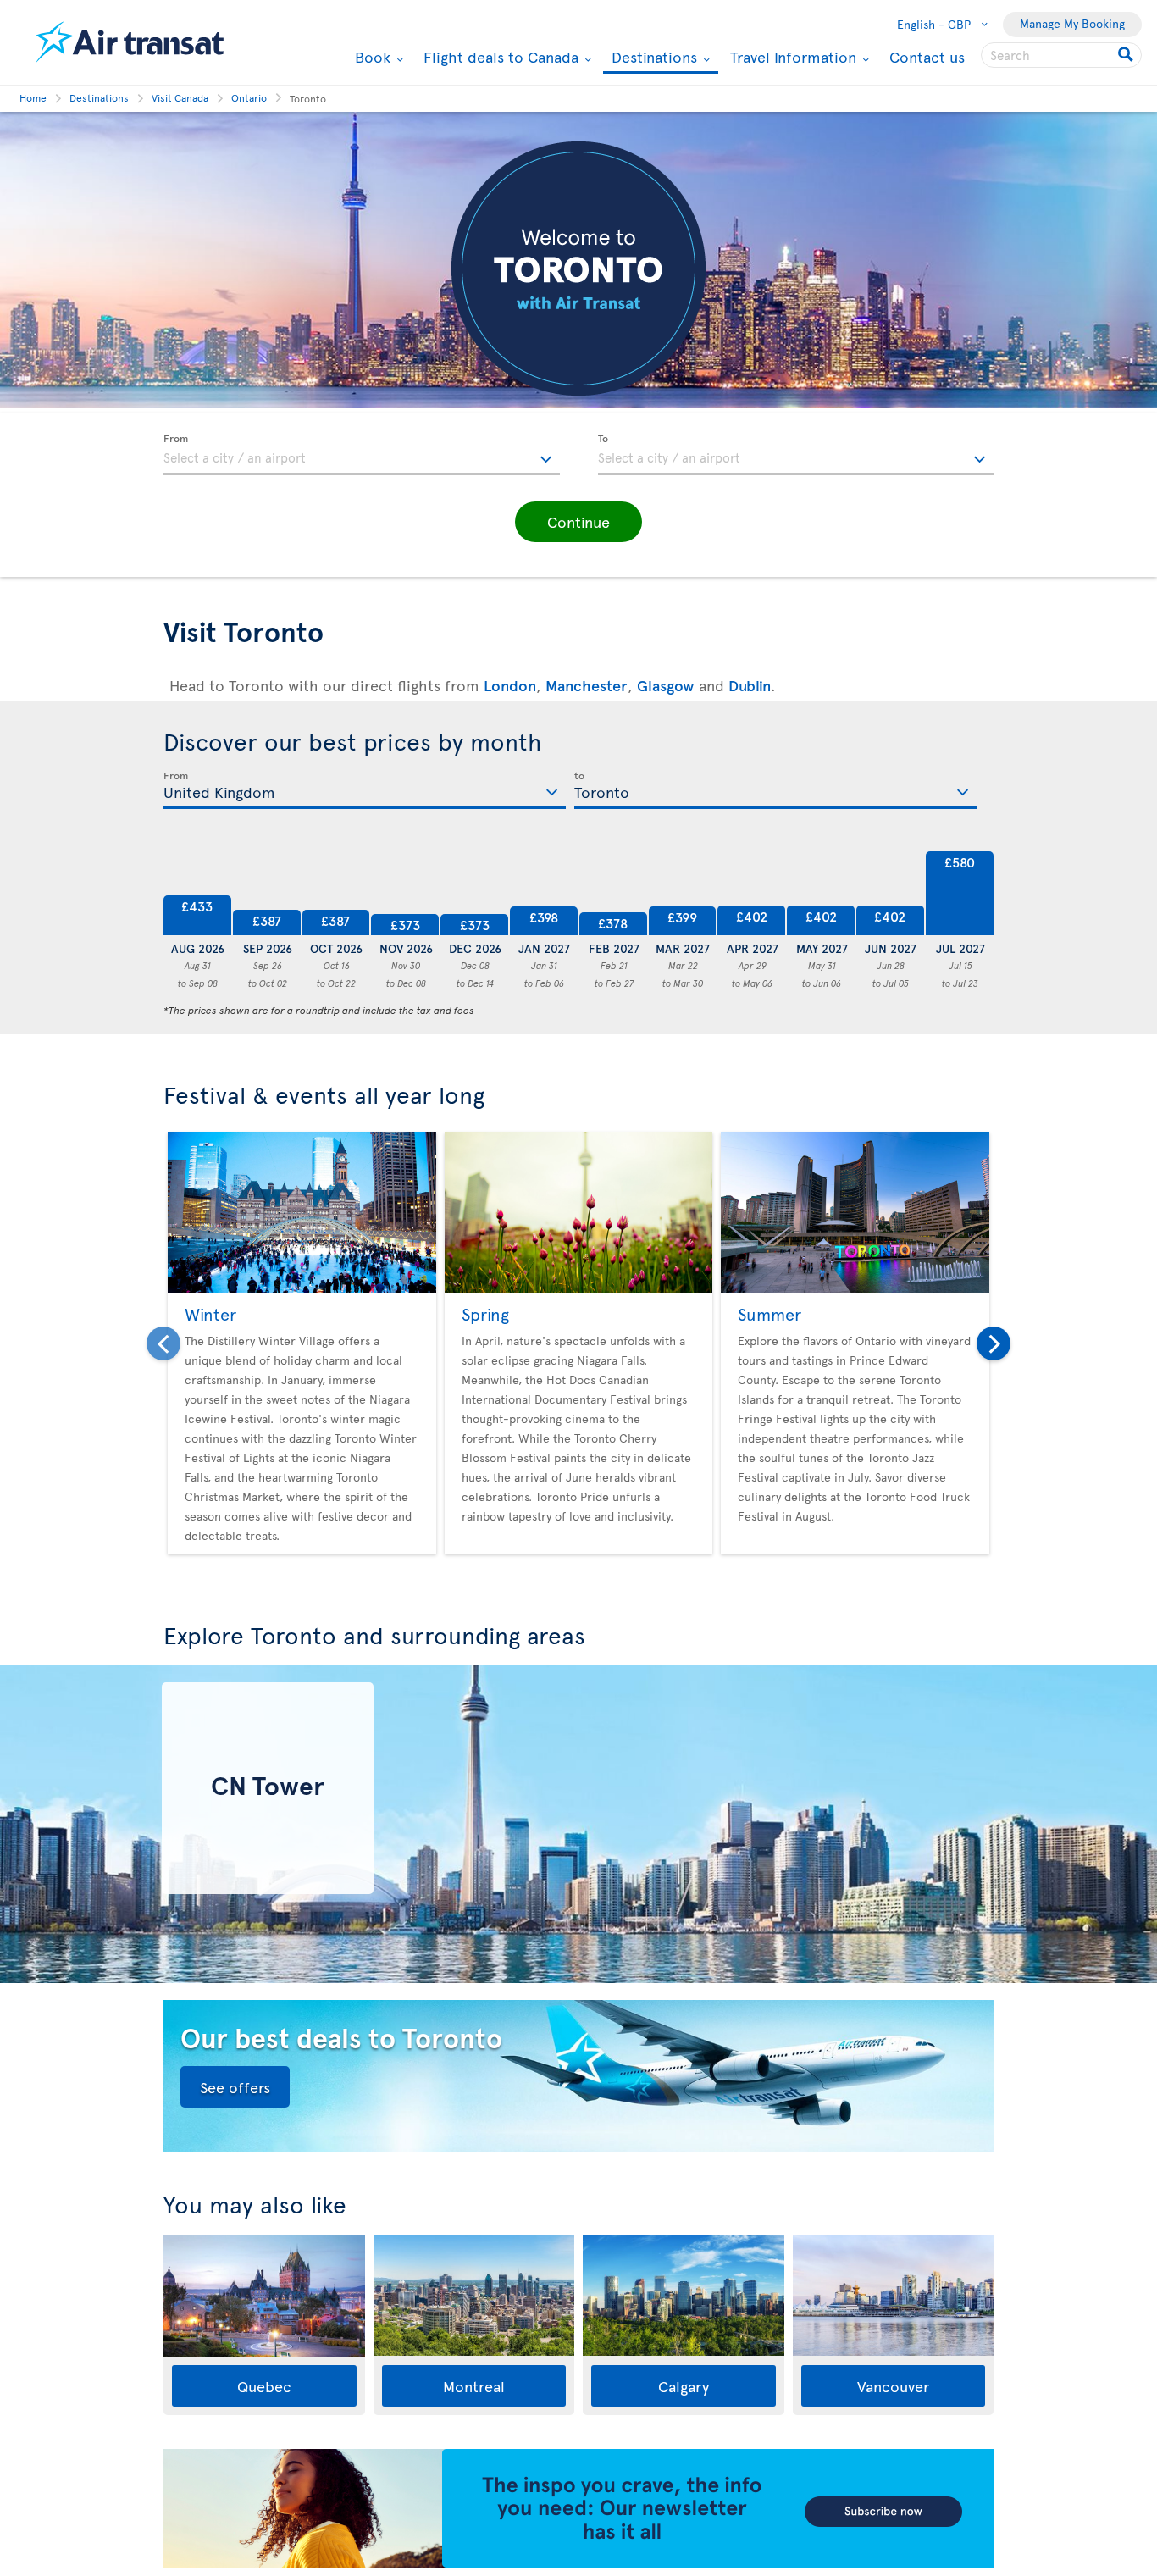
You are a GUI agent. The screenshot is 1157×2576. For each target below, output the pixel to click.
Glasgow (666, 685)
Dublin (750, 685)
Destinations (652, 58)
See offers (235, 2087)
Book (371, 57)
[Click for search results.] (1127, 55)
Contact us (927, 56)
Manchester (587, 685)
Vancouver (893, 2386)
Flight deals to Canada (499, 57)
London (510, 685)
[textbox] (362, 455)
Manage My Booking (1072, 23)
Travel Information (791, 57)
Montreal (474, 2386)
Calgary (684, 2386)
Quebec (264, 2386)
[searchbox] (1061, 55)
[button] (578, 522)
